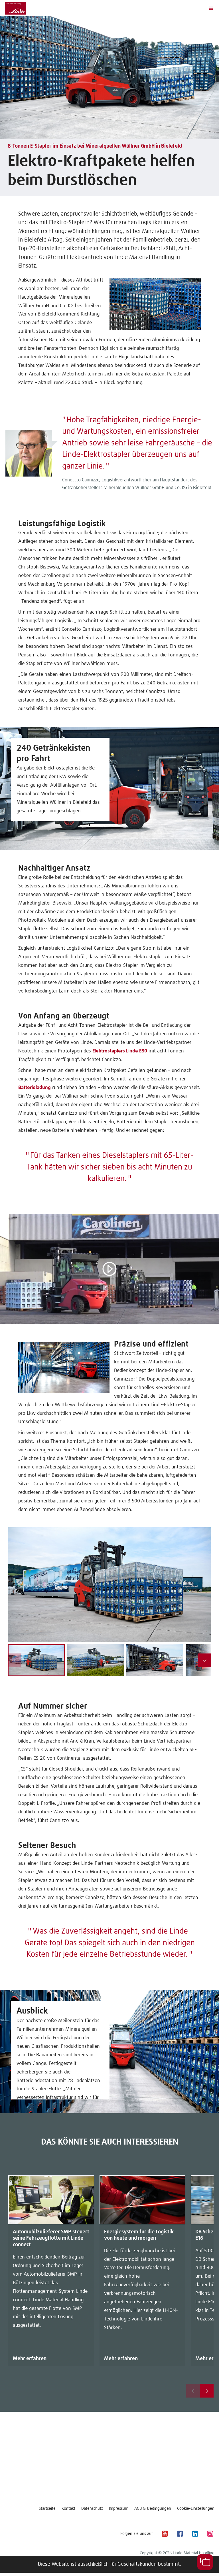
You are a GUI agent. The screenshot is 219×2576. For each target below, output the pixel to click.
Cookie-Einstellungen (196, 2509)
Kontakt (68, 2509)
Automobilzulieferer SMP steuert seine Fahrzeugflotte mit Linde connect (51, 2238)
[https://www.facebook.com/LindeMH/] (180, 2534)
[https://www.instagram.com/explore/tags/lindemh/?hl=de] (210, 2534)
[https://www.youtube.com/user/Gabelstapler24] (165, 2534)
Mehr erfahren (30, 2359)
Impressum (119, 2509)
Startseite (47, 2509)
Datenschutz (92, 2509)
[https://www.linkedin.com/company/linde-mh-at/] (195, 2534)
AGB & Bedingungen (153, 2509)
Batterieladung (35, 1088)
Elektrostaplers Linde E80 (120, 1051)
